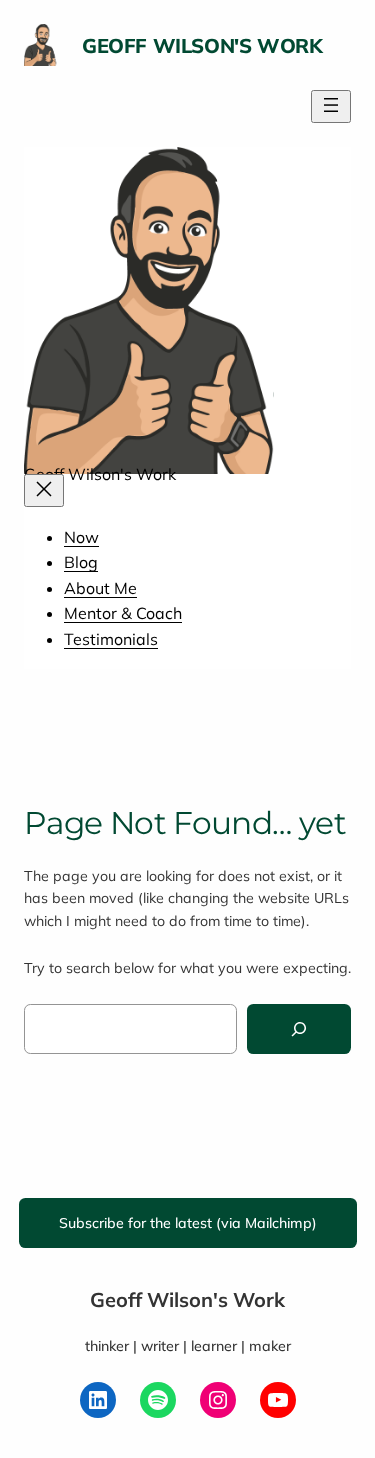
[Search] (299, 1029)
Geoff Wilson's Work (202, 45)
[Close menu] (44, 490)
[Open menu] (331, 106)
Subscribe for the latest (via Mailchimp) (188, 1223)
